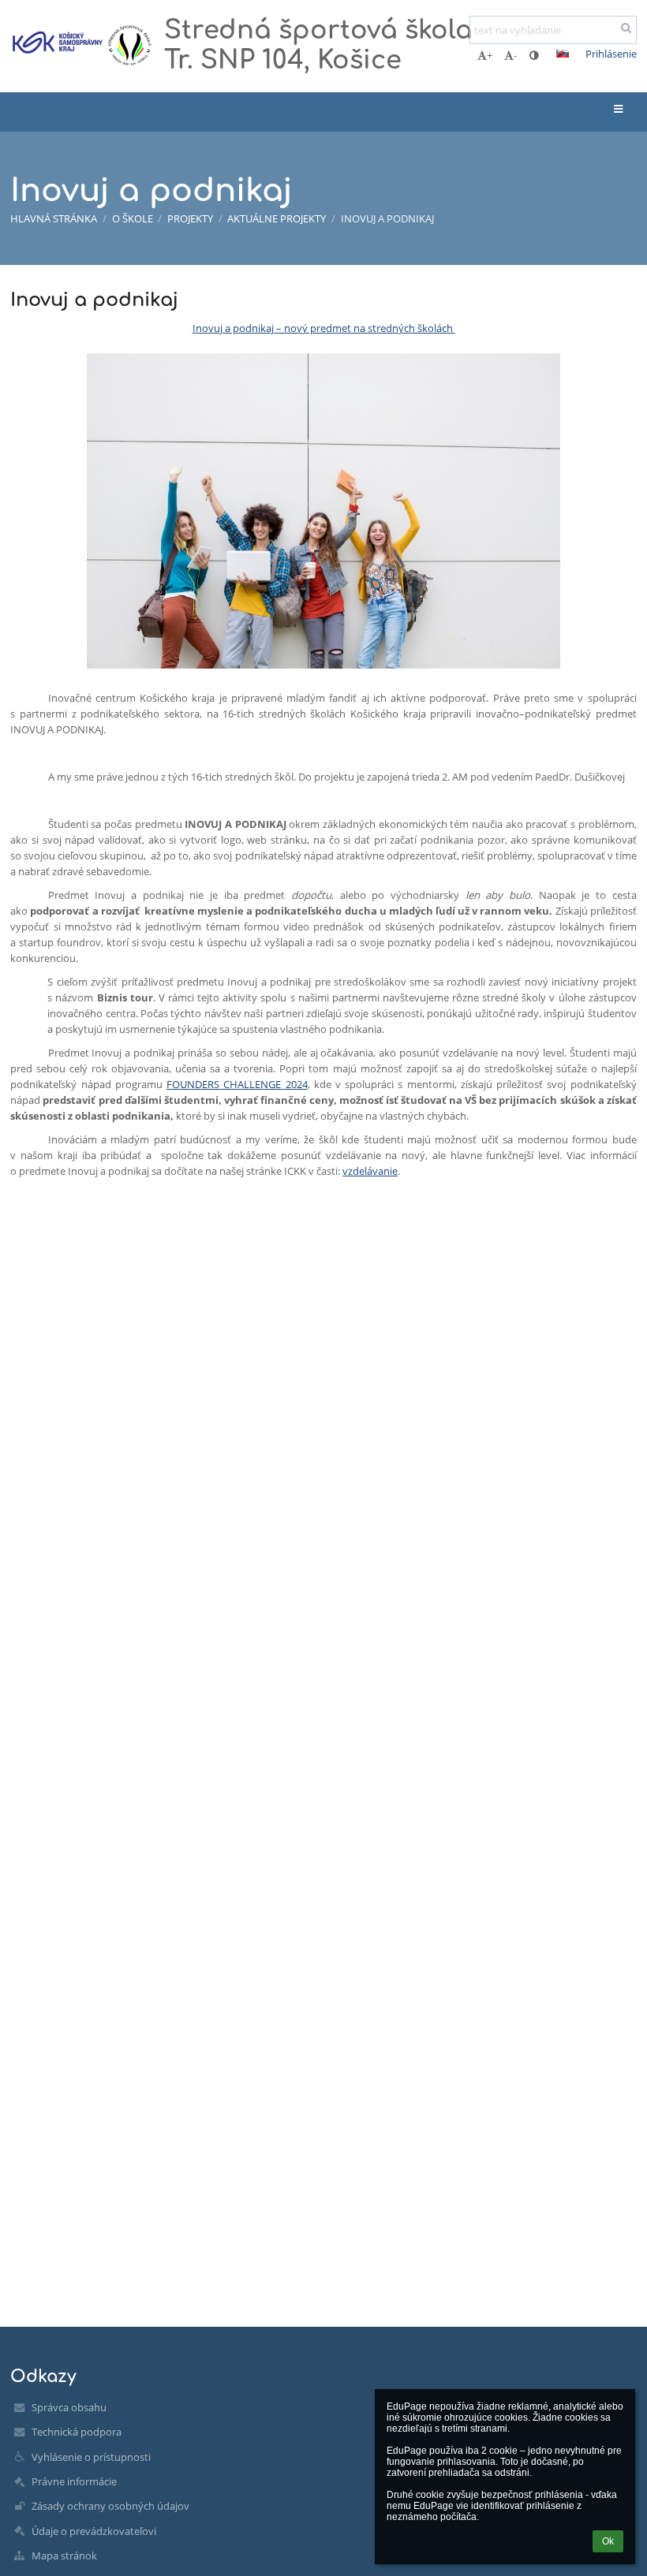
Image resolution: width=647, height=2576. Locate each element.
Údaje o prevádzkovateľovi (94, 2531)
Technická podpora (77, 2432)
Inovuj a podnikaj (387, 218)
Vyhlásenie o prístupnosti (91, 2457)
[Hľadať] (626, 28)
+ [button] (490, 55)
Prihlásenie (611, 54)
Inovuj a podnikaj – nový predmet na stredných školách (324, 328)
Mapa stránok (64, 2555)
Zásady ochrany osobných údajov (110, 2506)
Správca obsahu (69, 2407)
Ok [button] (608, 2541)
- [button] (515, 55)
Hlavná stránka (54, 218)
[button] (534, 55)
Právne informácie (74, 2481)
